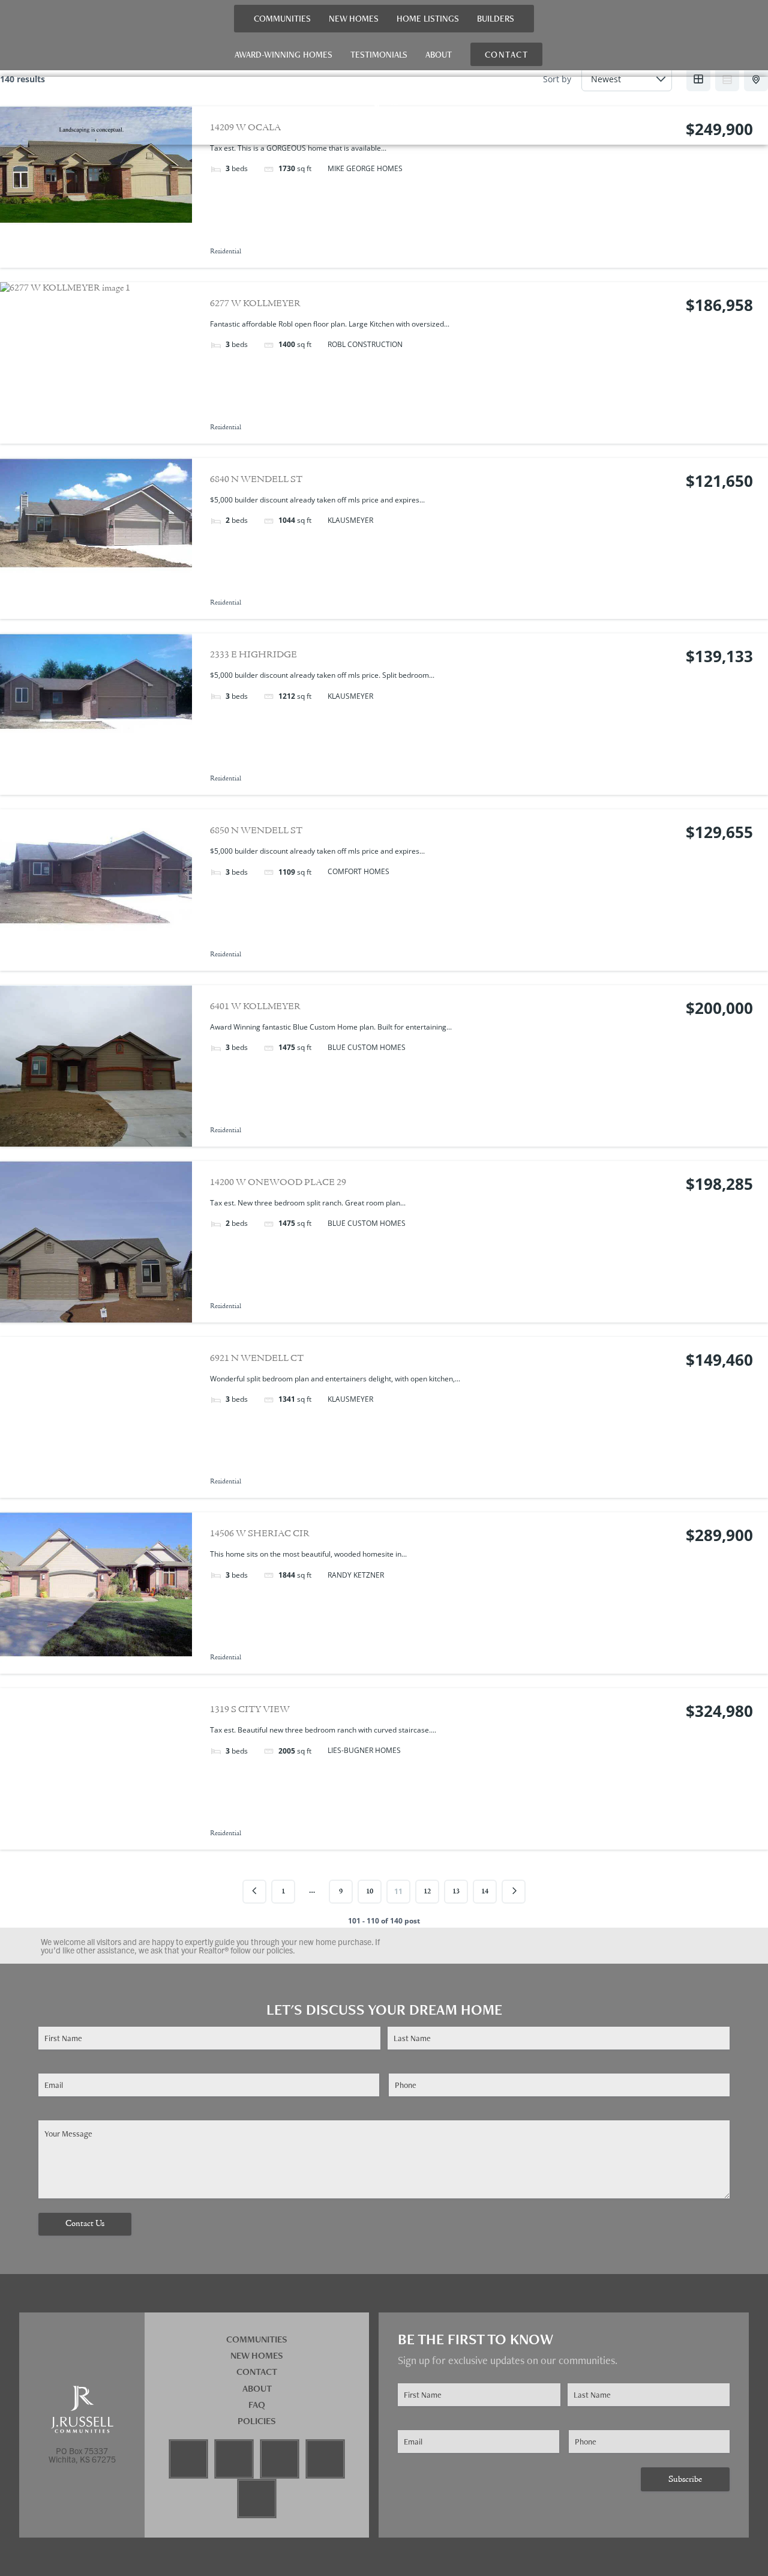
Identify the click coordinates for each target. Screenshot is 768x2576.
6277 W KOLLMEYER (255, 304)
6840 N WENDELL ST (256, 480)
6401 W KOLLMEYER (255, 1007)
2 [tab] (85, 435)
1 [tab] (74, 435)
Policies (257, 2421)
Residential (226, 252)
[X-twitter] (257, 2499)
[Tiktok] (325, 2459)
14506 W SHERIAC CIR (260, 1534)
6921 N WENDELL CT (257, 1359)
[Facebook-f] (188, 2459)
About (439, 54)
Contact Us (85, 2224)
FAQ (257, 2405)
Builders (496, 18)
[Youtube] (280, 2459)
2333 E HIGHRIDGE (253, 655)
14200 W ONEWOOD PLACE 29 (278, 1183)
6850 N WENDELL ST (256, 831)
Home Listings (428, 18)
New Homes (354, 18)
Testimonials (379, 54)
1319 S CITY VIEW (250, 1710)
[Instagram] (234, 2459)
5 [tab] (118, 435)
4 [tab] (107, 435)
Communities (282, 18)
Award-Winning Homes (283, 54)
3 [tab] (96, 435)
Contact (257, 2372)
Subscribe (685, 2480)
